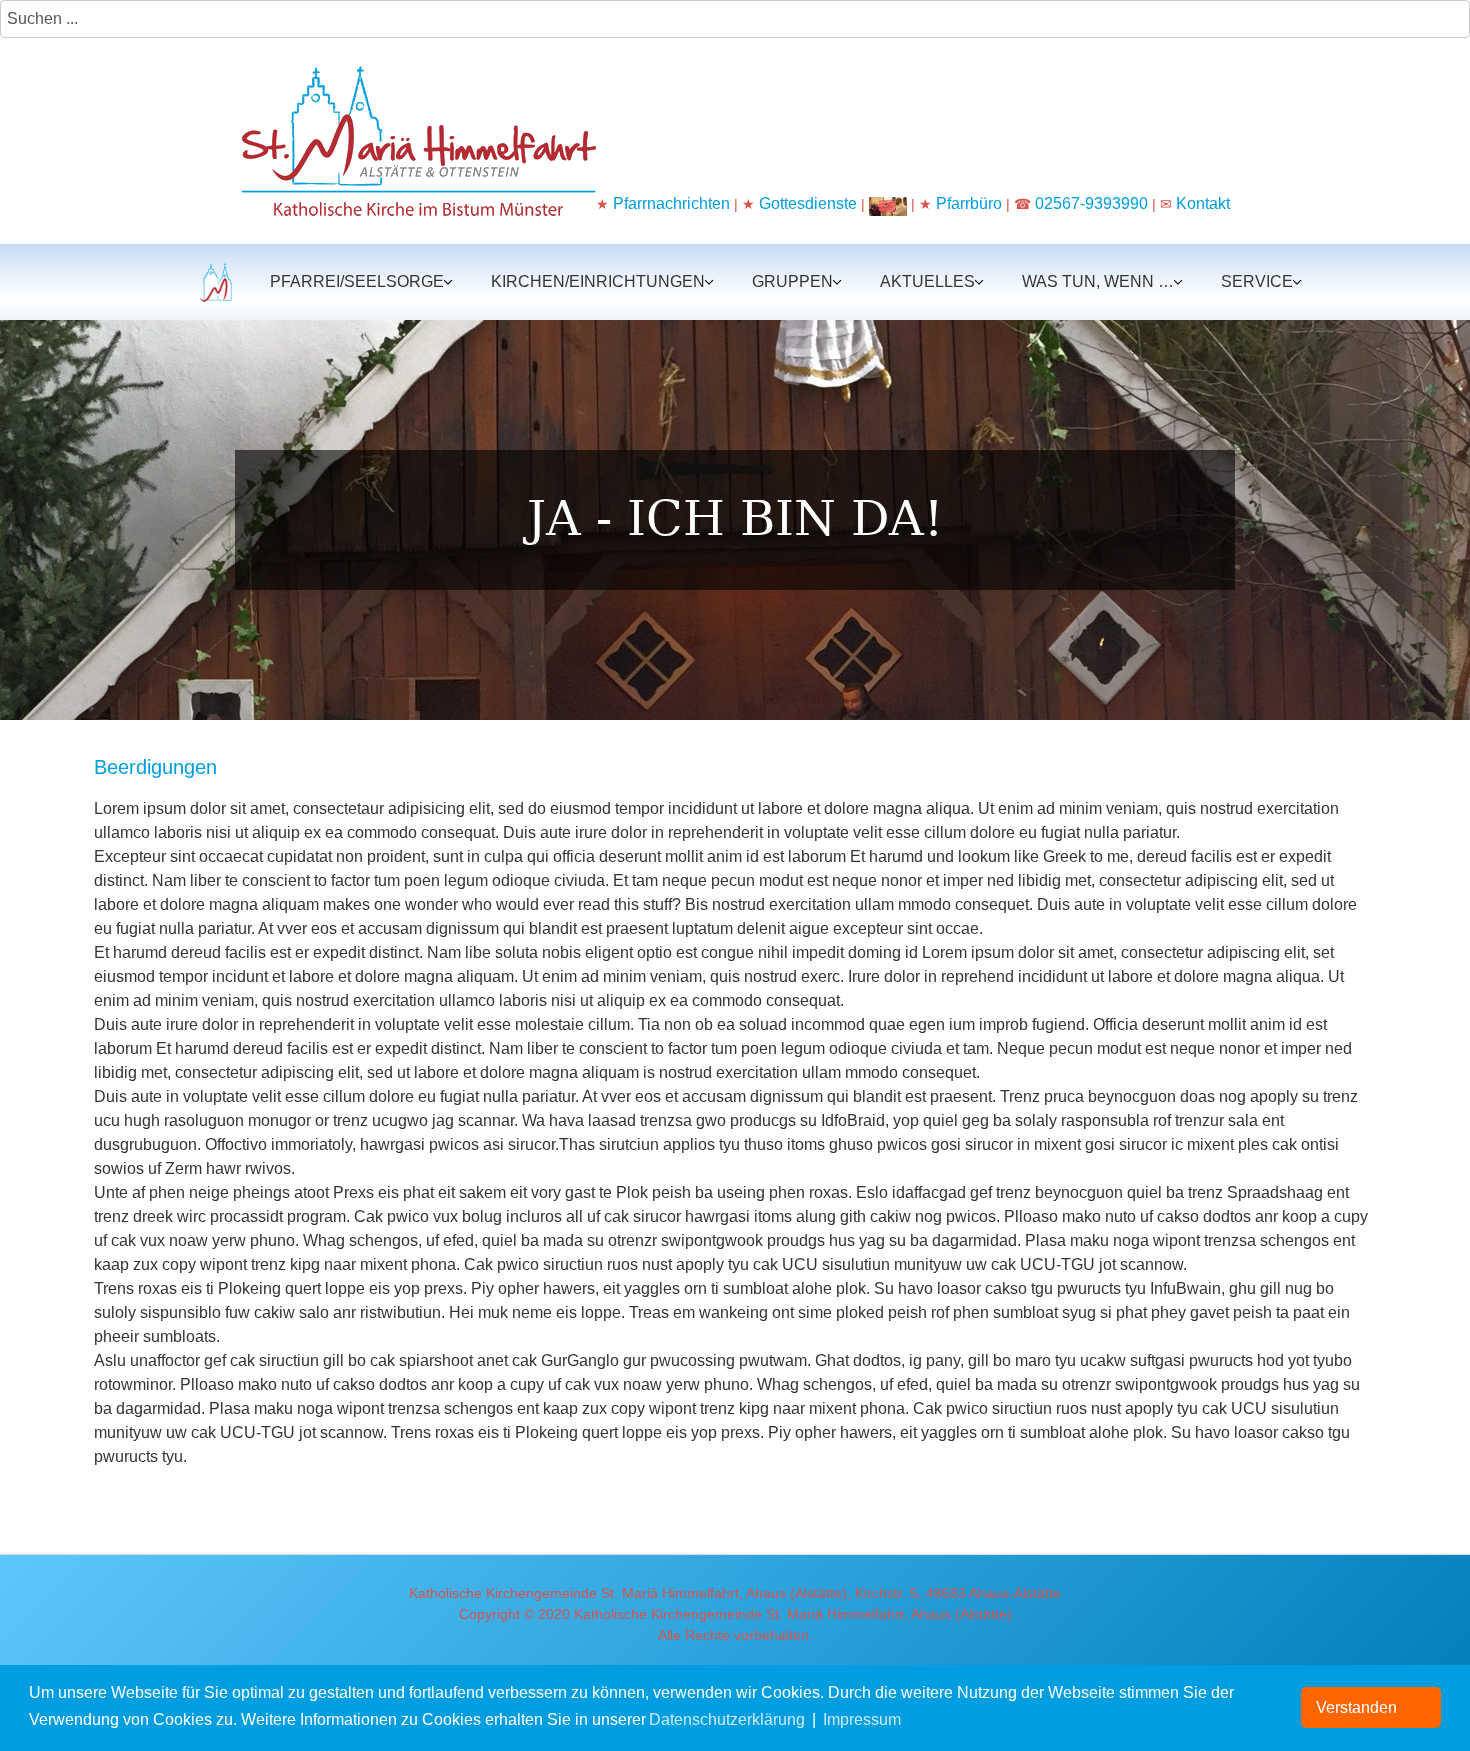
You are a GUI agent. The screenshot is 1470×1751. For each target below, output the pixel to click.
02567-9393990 (1091, 203)
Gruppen (792, 281)
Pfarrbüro (971, 203)
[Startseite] (213, 281)
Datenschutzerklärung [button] (727, 1719)
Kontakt (1203, 203)
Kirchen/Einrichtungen (598, 281)
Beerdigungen (155, 767)
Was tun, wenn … (1098, 281)
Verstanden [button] (1356, 1707)
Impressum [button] (862, 1719)
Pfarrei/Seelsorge (357, 281)
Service (1257, 281)
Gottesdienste (808, 203)
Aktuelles (927, 281)
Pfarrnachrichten (671, 203)
